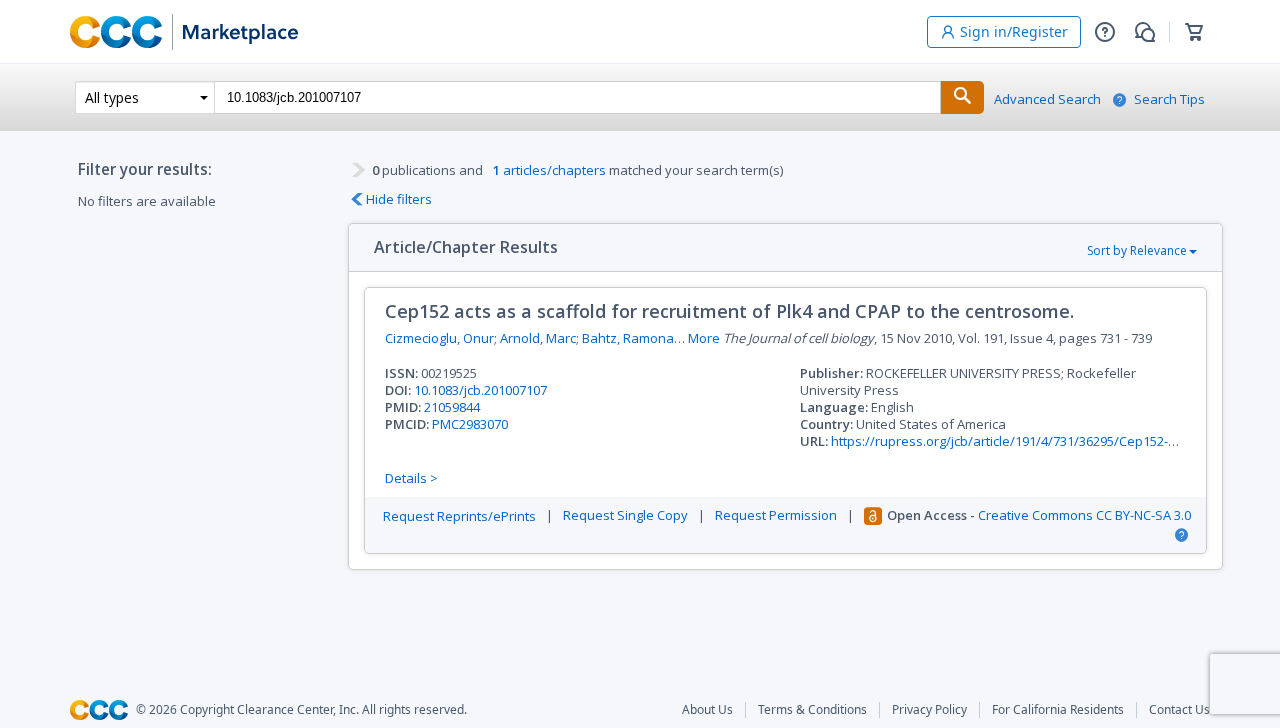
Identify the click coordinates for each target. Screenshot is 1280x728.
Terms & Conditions (812, 710)
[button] (1105, 32)
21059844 (452, 407)
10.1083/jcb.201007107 (480, 390)
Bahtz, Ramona (628, 338)
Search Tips (1169, 99)
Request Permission (776, 515)
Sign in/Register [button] (1014, 31)
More (704, 338)
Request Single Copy (625, 515)
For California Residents (1058, 710)
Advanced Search (1047, 99)
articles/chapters (549, 170)
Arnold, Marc (538, 338)
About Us (707, 710)
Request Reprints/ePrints (459, 516)
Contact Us (1179, 710)
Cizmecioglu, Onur (439, 338)
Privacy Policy (929, 710)
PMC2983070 (470, 424)
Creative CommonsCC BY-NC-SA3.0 (1084, 515)
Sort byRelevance (1137, 250)
